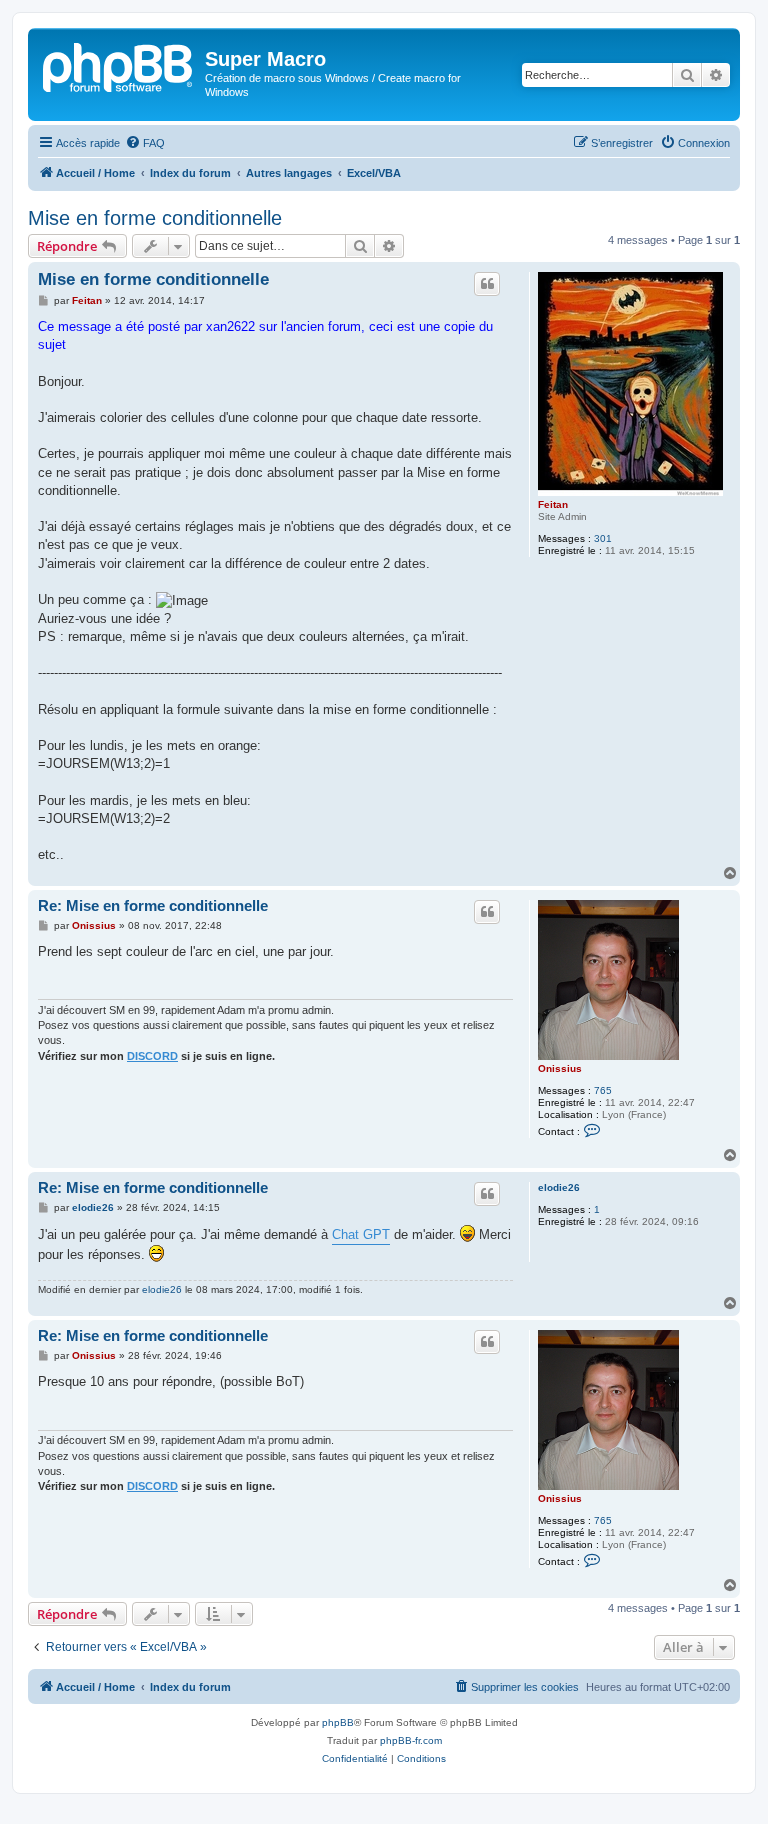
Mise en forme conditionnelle (155, 218)
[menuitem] (145, 143)
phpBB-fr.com (411, 1740)
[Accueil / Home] (119, 65)
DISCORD (152, 1056)
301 (603, 538)
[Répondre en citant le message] (487, 284)
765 (603, 1090)
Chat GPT (361, 1234)
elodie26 (559, 1187)
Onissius (560, 1068)
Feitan (553, 504)
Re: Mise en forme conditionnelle (153, 905)
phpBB (338, 1722)
